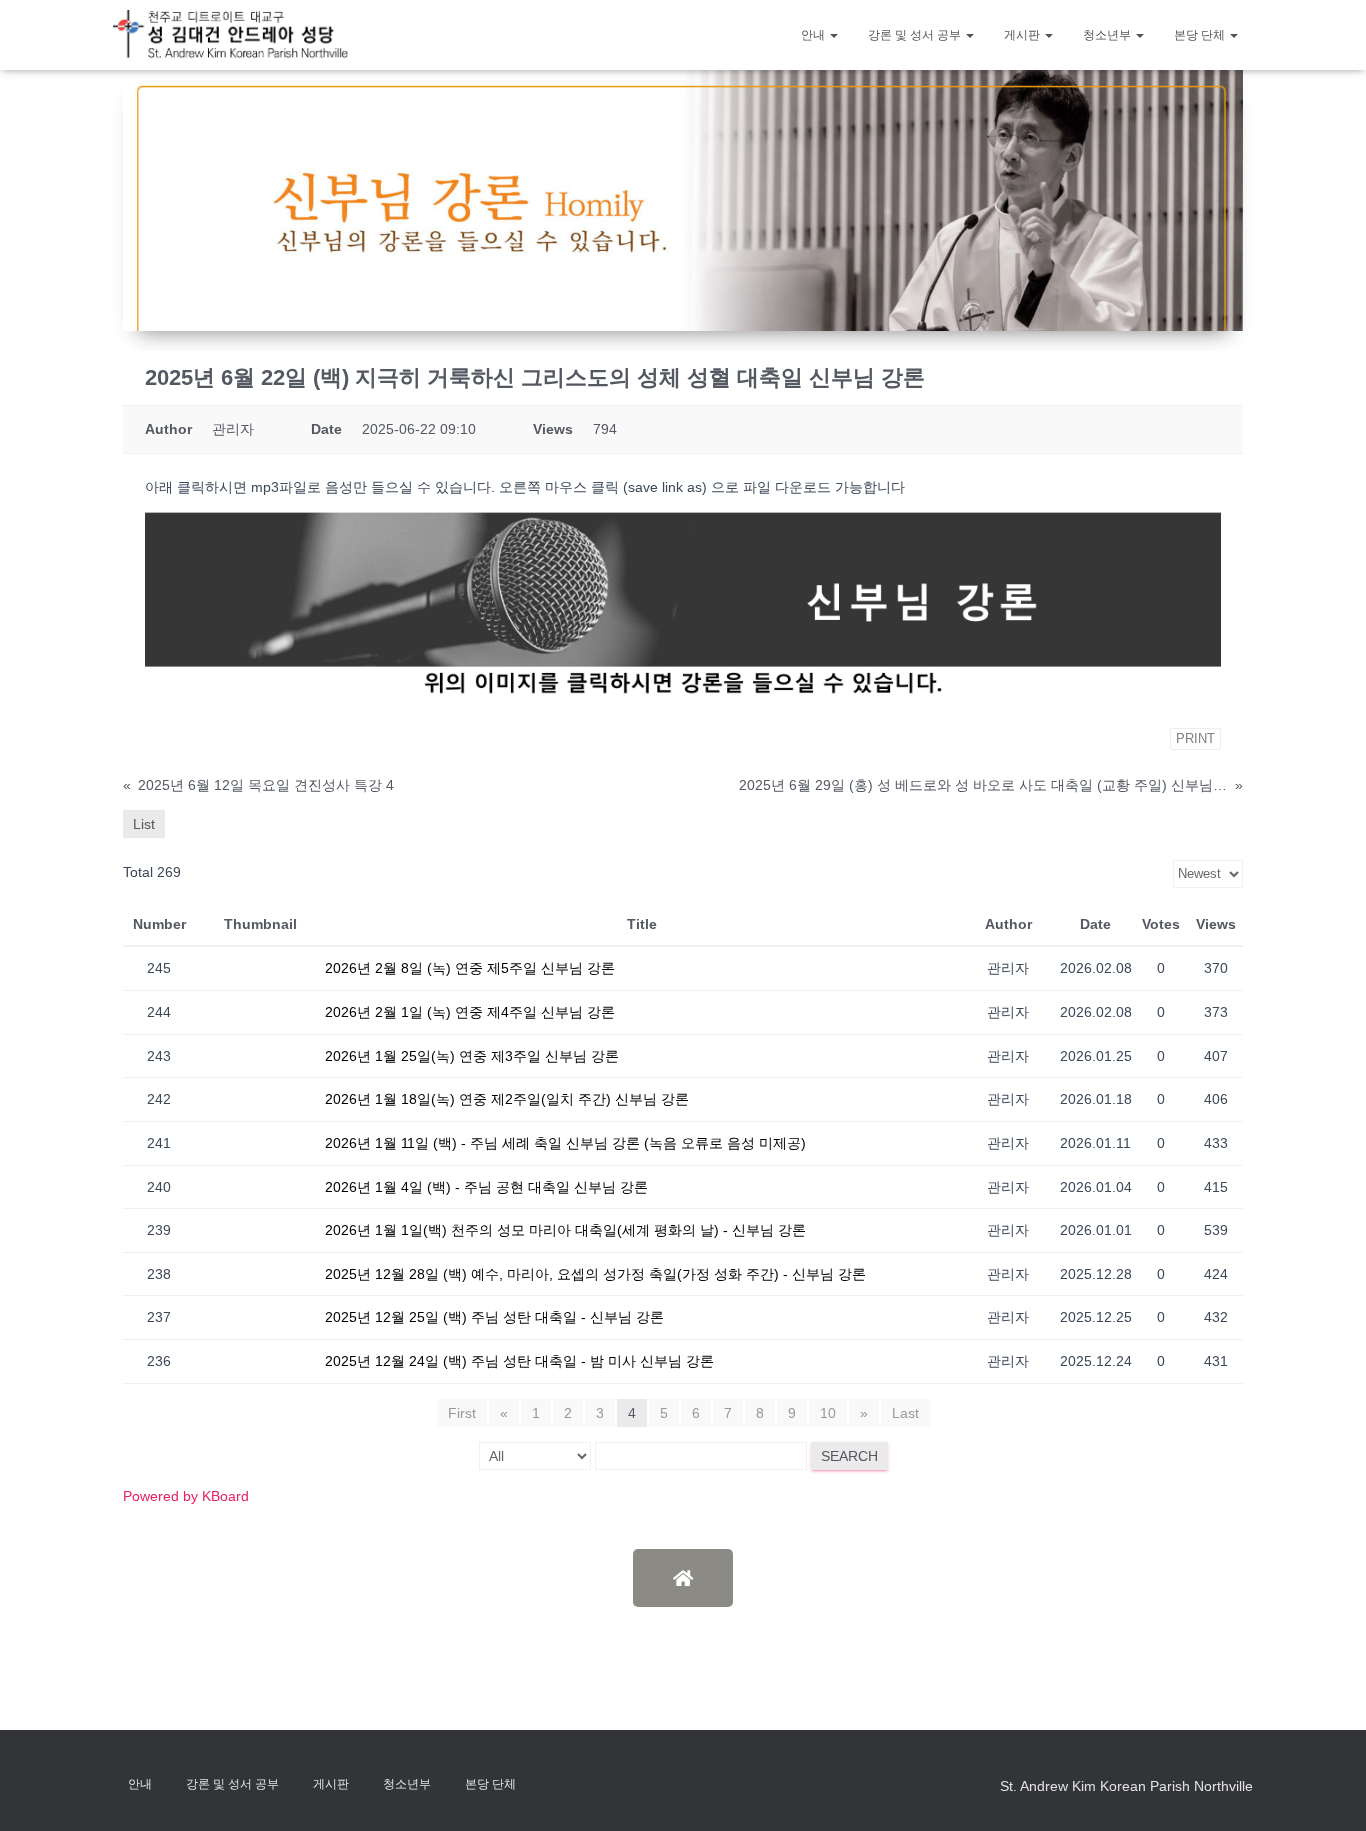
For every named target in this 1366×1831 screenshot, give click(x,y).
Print (1195, 738)
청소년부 (1108, 35)
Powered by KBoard (186, 1496)
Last (905, 1413)
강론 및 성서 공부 (916, 35)
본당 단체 (1201, 35)
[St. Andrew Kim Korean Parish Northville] (230, 34)
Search (849, 1456)
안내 (814, 35)
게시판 (1023, 35)
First (462, 1413)
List (144, 824)
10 (828, 1413)
